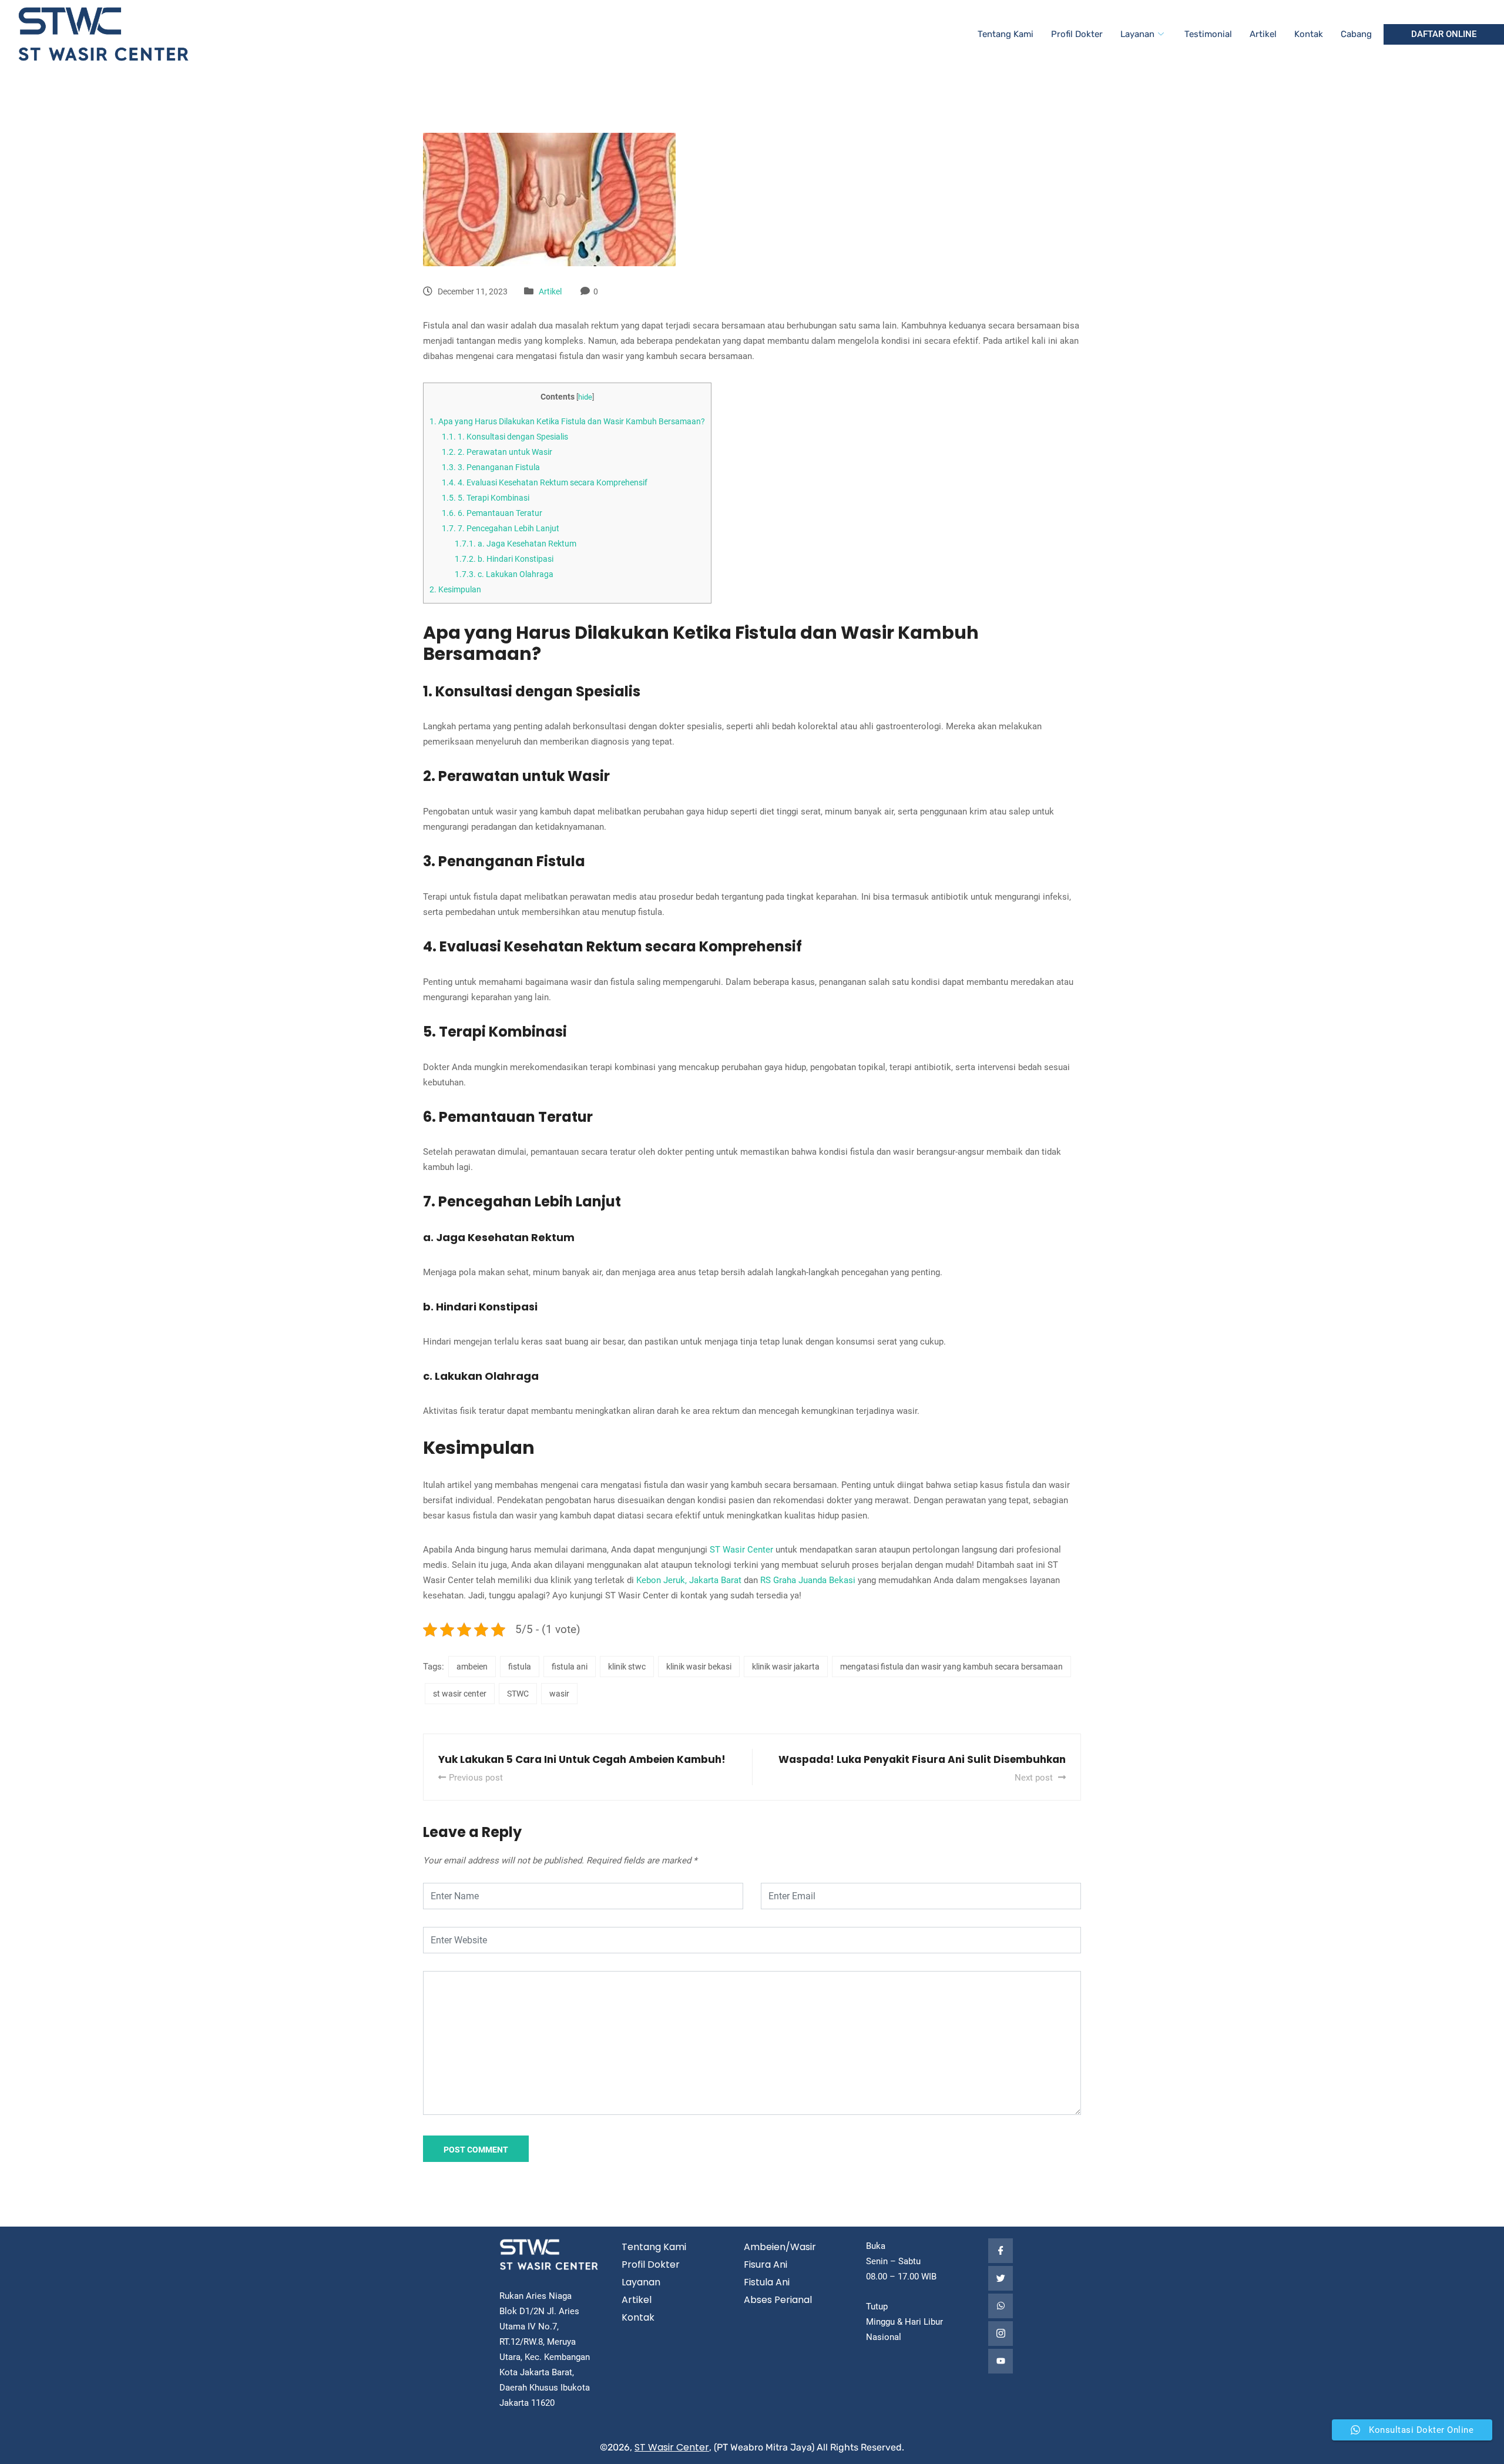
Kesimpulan (455, 589)
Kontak (1309, 34)
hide (585, 397)
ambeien (472, 1667)
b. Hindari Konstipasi (504, 559)
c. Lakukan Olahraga (504, 574)
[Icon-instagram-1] (1001, 2334)
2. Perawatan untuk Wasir (497, 452)
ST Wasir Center (741, 1550)
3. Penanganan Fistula (491, 467)
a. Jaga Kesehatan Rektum (516, 544)
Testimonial (1208, 34)
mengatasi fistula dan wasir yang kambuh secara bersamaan (951, 1667)
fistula (520, 1667)
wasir (559, 1694)
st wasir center (460, 1694)
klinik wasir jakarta (786, 1667)
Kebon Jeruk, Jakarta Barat (689, 1580)
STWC (518, 1694)
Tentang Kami (1006, 34)
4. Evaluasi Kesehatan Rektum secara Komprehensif (545, 482)
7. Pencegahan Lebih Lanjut (501, 528)
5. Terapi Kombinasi (486, 498)
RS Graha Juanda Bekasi (808, 1580)
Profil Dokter (1077, 34)
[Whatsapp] (1001, 2306)
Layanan (1137, 34)
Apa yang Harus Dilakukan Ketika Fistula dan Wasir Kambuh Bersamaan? (567, 421)
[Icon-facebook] (1001, 2251)
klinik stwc (627, 1667)
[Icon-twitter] (1001, 2278)
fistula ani (570, 1667)
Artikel (1263, 34)
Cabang (1356, 34)
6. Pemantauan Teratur (492, 513)
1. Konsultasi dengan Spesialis (505, 437)
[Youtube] (1001, 2361)
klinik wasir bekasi (699, 1667)
